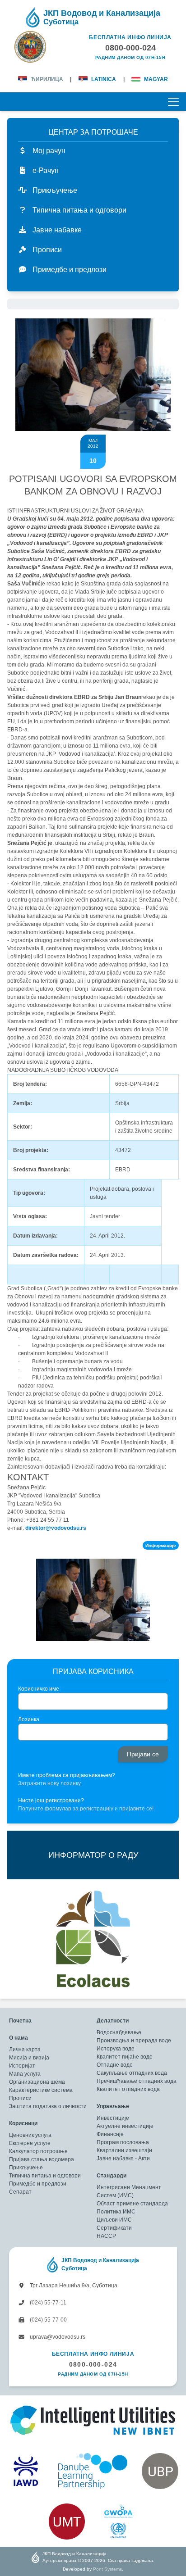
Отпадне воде (115, 2065)
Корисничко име (39, 1689)
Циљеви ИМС (114, 2220)
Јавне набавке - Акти (123, 2159)
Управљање (113, 2106)
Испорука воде (116, 2049)
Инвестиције (113, 2118)
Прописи (20, 2098)
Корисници (23, 2123)
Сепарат (20, 2192)
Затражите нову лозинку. (50, 1783)
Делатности (113, 2021)
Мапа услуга (25, 2074)
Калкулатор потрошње (38, 2151)
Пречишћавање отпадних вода (137, 2081)
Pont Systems (107, 2569)
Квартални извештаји (124, 2150)
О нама (19, 2038)
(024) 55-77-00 (48, 2320)
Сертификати (114, 2228)
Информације (161, 1545)
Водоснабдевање (119, 2032)
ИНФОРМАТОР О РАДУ (93, 1855)
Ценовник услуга (30, 2135)
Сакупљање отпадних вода (132, 2073)
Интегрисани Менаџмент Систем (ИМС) (129, 2191)
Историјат (22, 2066)
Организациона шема (37, 2082)
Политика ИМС (116, 2212)
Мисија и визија (29, 2058)
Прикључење (26, 2168)
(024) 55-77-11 (47, 2303)
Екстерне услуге (30, 2143)
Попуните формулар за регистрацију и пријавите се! (86, 1809)
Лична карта (25, 2050)
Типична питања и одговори (45, 2176)
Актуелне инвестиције (125, 2126)
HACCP (106, 2236)
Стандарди (112, 2176)
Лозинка (29, 1719)
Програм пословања (123, 2142)
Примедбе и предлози (38, 2184)
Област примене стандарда (132, 2204)
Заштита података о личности (48, 2106)
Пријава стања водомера (42, 2159)
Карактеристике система (41, 2090)
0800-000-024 (93, 2364)
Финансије (110, 2134)
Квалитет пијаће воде (125, 2057)
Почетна (20, 2021)
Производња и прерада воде (134, 2041)
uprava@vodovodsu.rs (57, 2337)
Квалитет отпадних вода (128, 2089)
